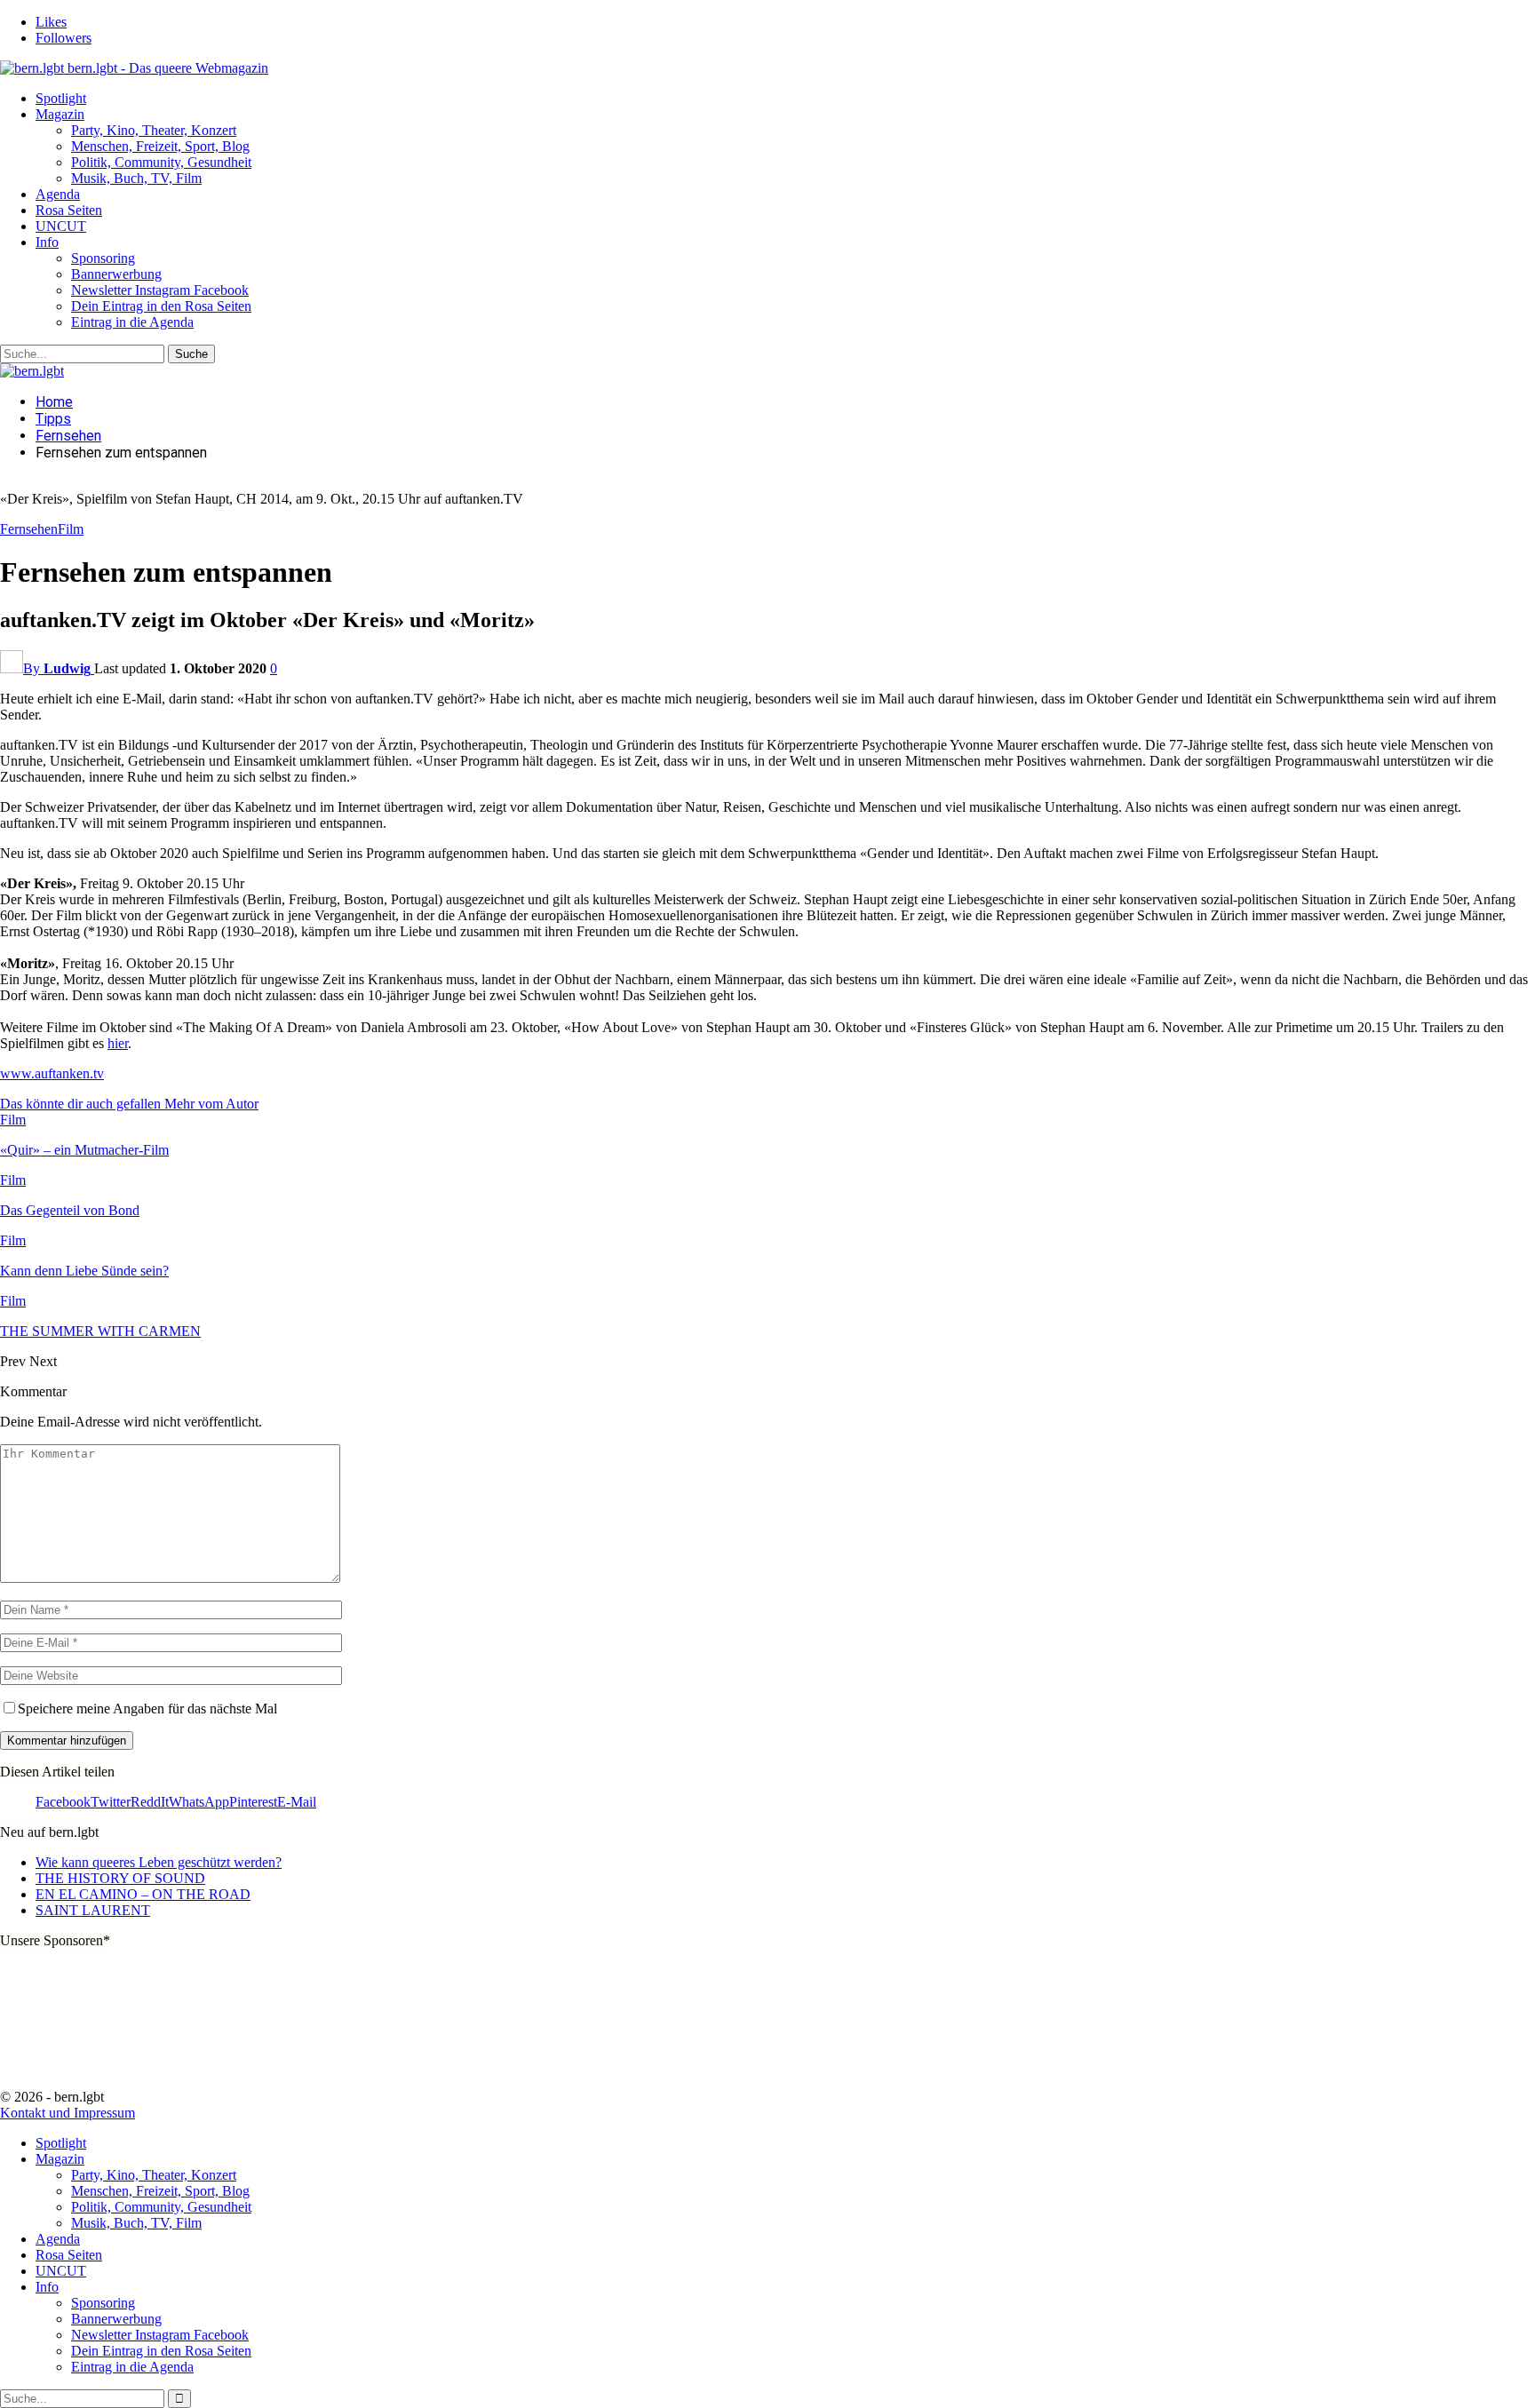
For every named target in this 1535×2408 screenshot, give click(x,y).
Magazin (60, 114)
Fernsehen (29, 529)
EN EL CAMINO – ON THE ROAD (143, 1894)
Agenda (58, 194)
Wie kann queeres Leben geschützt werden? (159, 1862)
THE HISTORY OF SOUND (120, 1878)
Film (71, 529)
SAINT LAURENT (93, 1910)
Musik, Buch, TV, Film (136, 178)
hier (118, 1043)
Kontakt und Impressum (68, 2113)
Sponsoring (103, 258)
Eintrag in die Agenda (132, 322)
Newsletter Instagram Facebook (160, 290)
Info (47, 242)
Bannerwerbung (116, 274)
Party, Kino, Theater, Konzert (154, 130)
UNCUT (61, 226)
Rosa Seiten (69, 210)
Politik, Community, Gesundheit (161, 162)
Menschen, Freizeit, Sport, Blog (160, 146)
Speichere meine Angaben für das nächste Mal (147, 1709)
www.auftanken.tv (52, 1073)
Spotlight (61, 98)
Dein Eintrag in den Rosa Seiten (161, 306)
